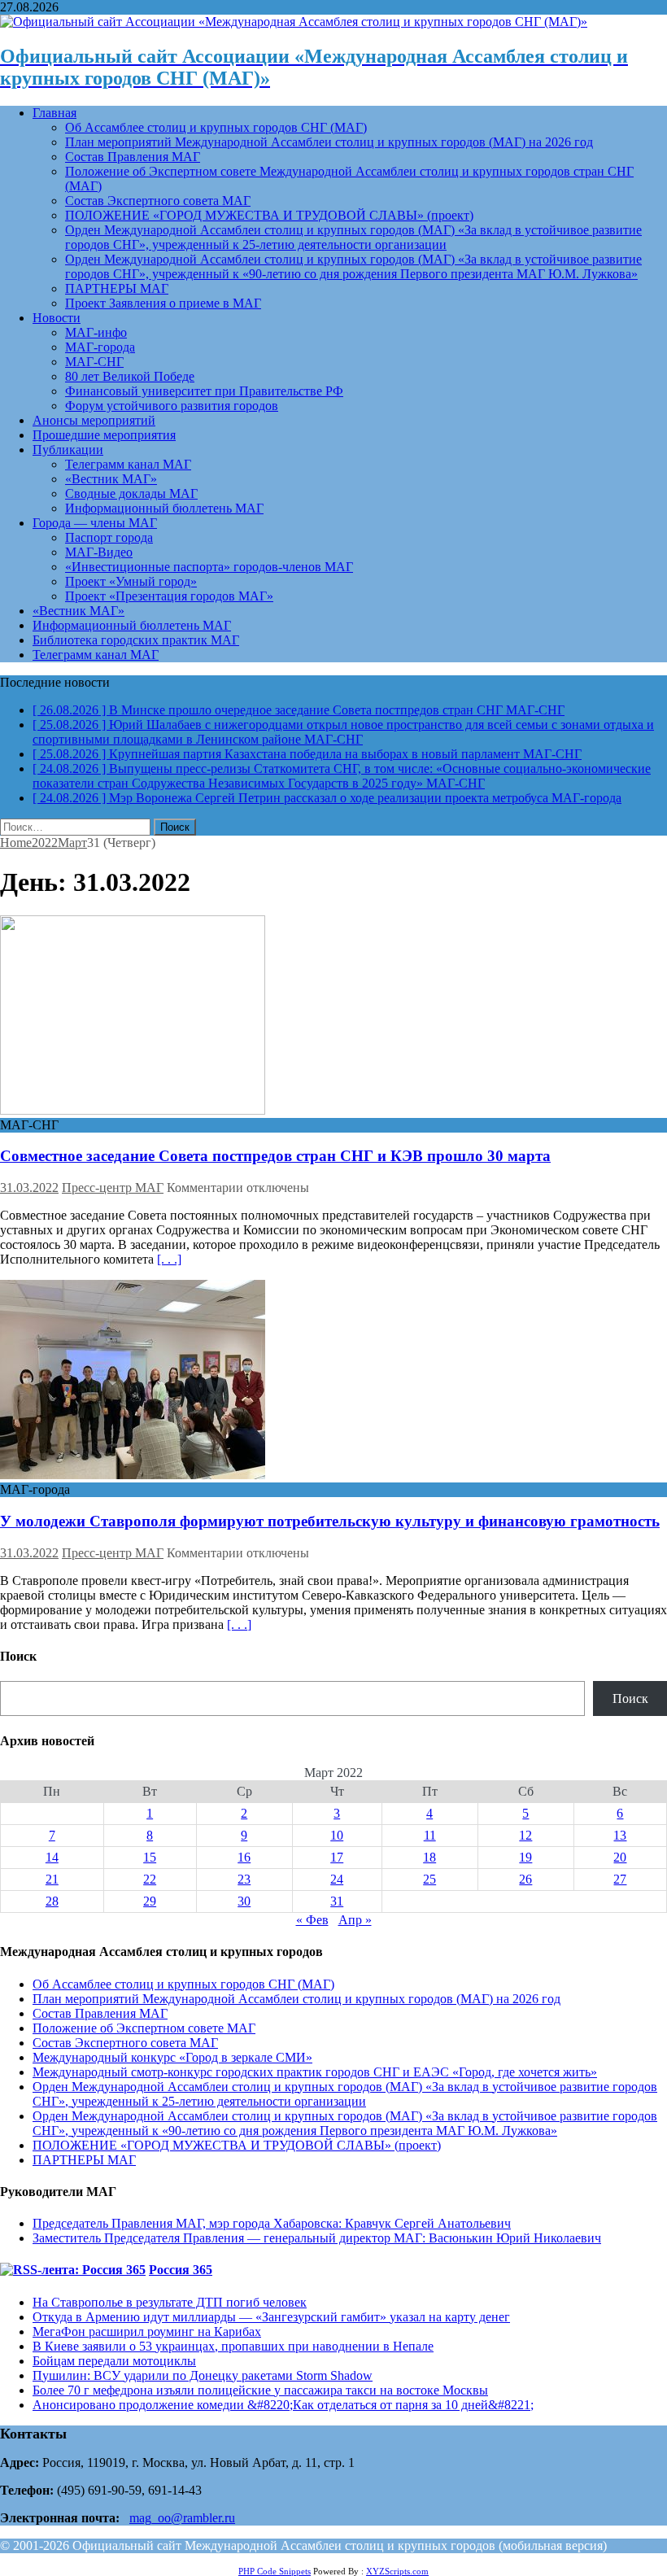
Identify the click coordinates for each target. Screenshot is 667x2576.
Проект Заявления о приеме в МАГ (163, 303)
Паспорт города (109, 537)
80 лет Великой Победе (130, 376)
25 (429, 1879)
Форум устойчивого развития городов (172, 406)
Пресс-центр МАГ (113, 1188)
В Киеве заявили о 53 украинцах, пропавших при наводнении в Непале (233, 2346)
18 (429, 1857)
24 (337, 1879)
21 (52, 1879)
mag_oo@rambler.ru (182, 2518)
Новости (57, 318)
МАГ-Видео (99, 552)
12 (525, 1835)
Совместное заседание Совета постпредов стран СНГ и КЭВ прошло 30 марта (275, 1156)
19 (525, 1857)
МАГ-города (100, 347)
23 (244, 1879)
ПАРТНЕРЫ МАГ (117, 288)
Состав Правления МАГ (133, 157)
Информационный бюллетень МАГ (164, 508)
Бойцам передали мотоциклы (114, 2361)
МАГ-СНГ (94, 362)
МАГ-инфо (96, 332)
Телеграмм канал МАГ (128, 464)
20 (620, 1857)
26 (525, 1879)
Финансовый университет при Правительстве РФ (204, 391)
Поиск (630, 1698)
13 (620, 1835)
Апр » (355, 1920)
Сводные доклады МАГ (131, 493)
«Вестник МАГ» (111, 479)
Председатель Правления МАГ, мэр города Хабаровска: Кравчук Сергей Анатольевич (272, 2223)
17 (337, 1857)
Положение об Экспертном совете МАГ (144, 2028)
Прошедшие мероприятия (104, 435)
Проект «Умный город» (131, 581)
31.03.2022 (29, 1188)
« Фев (312, 1920)
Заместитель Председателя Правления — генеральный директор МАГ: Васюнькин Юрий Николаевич (317, 2238)
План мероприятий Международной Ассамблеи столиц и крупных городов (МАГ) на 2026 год (329, 142)
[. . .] (169, 1259)
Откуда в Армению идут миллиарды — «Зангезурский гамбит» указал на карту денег (271, 2317)
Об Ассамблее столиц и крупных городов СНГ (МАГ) (216, 127)
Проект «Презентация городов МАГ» (169, 596)
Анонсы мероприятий (94, 420)
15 (150, 1857)
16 (244, 1857)
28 (52, 1901)
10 (337, 1835)
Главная (54, 113)
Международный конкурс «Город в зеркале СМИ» (172, 2057)
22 (150, 1879)
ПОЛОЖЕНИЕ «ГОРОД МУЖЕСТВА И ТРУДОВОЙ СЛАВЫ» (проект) (269, 215)
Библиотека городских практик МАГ (136, 640)
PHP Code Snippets (275, 2571)
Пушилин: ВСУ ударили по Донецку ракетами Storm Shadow (203, 2375)
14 (52, 1857)
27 (620, 1879)
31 (337, 1901)
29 (150, 1901)
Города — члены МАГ (95, 523)
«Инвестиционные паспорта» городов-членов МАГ (209, 567)
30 (244, 1901)
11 (430, 1835)
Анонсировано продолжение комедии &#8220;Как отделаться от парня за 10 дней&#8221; (283, 2405)
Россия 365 (181, 2270)
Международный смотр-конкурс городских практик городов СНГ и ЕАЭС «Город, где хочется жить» (315, 2072)
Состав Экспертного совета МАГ (158, 201)
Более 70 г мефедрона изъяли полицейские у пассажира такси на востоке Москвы (260, 2390)
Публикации (68, 450)
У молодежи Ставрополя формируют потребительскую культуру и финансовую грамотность (330, 1521)
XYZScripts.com (397, 2571)
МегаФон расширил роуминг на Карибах (147, 2331)
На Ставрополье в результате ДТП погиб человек (170, 2302)
